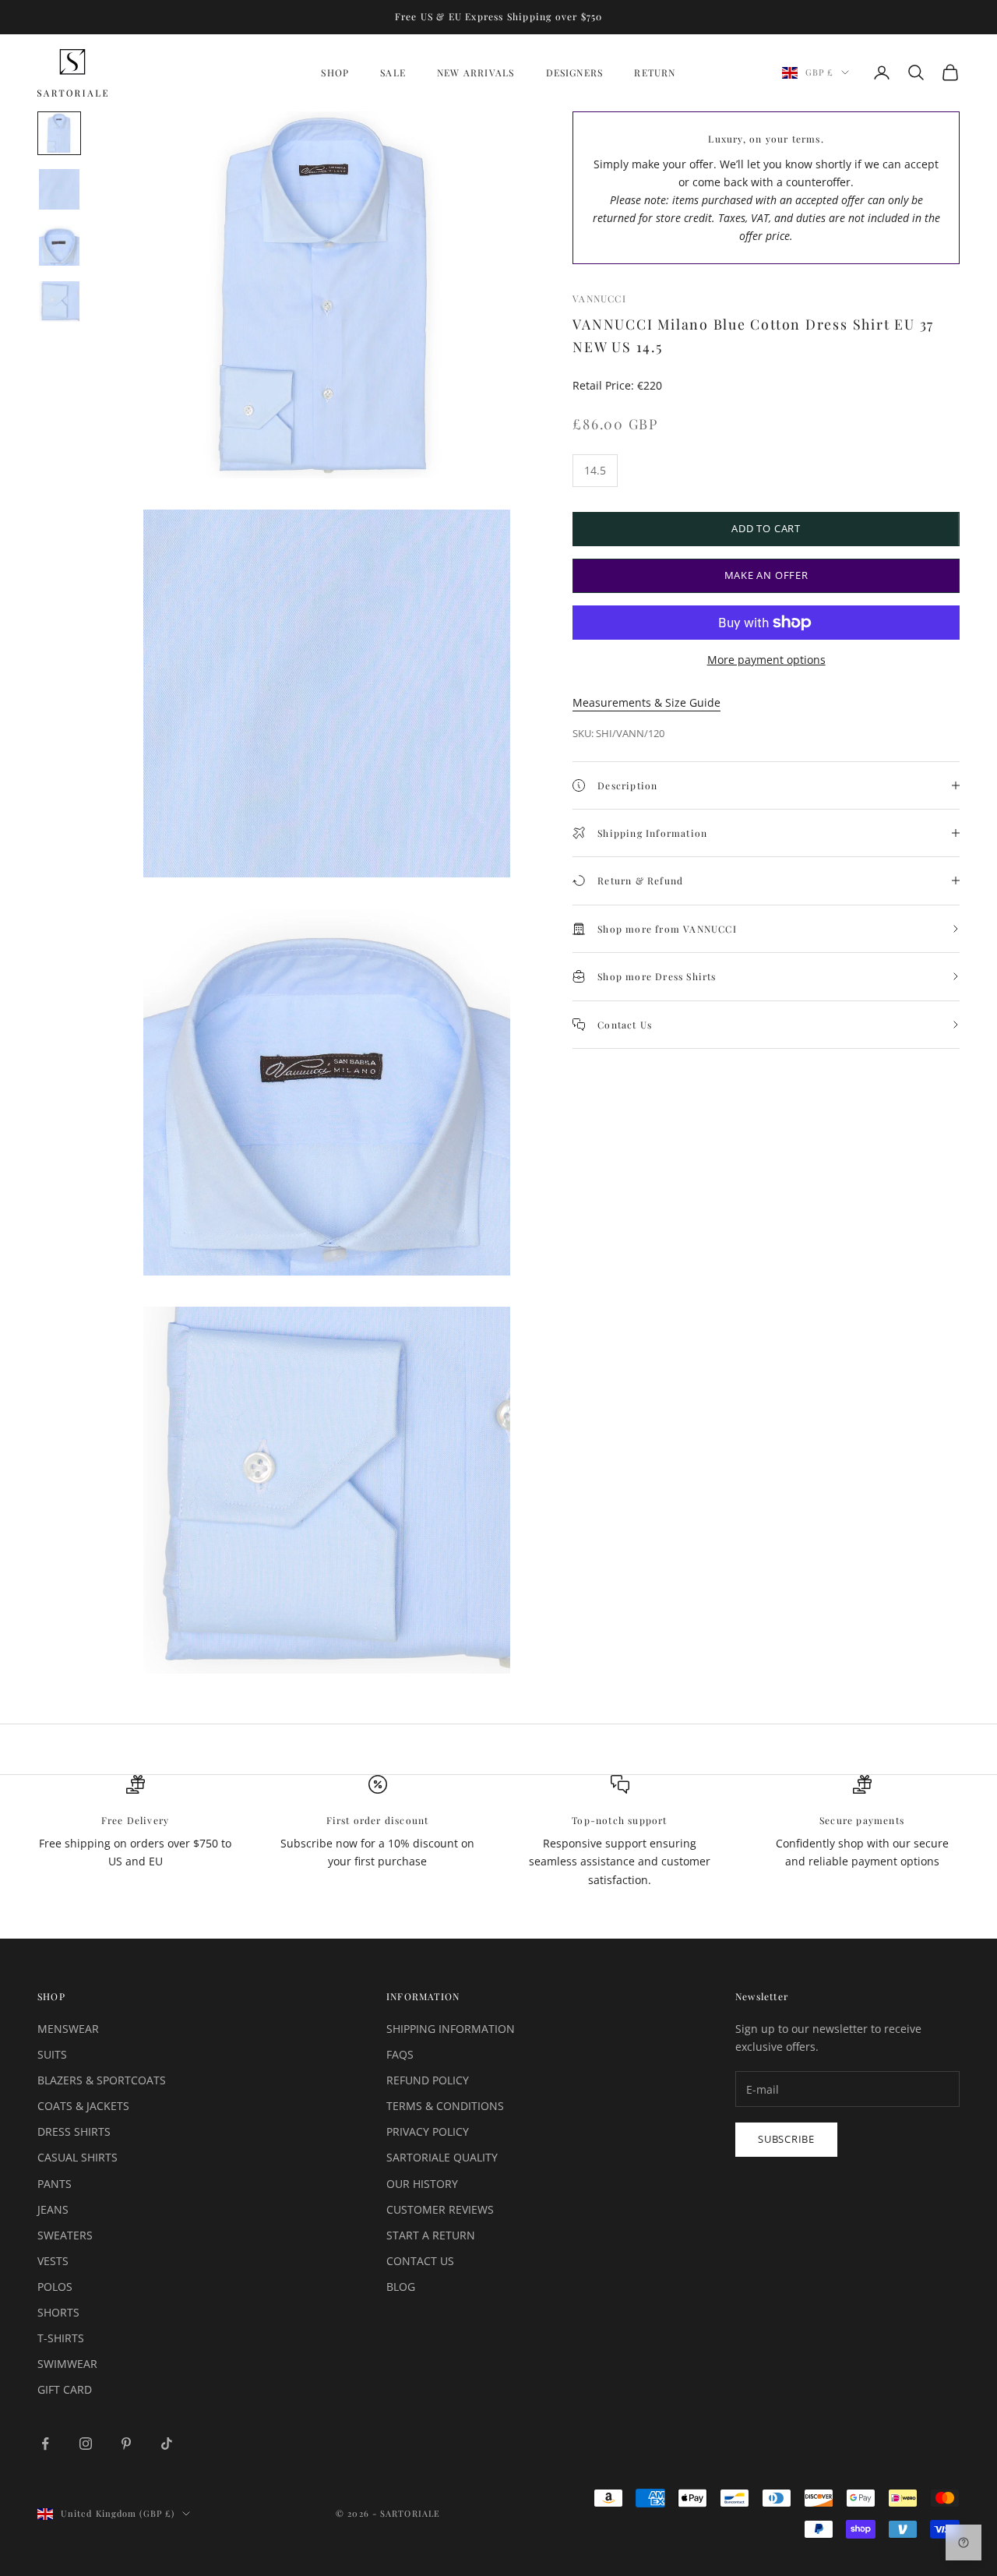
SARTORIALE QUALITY (442, 2157)
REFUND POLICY (428, 2080)
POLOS (55, 2287)
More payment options (766, 660)
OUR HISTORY (422, 2184)
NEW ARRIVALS (476, 72)
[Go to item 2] (59, 189)
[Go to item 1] (59, 133)
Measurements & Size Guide (646, 702)
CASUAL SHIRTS (78, 2157)
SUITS (52, 2054)
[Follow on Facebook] (45, 2444)
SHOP (335, 72)
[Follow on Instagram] (86, 2444)
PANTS (55, 2184)
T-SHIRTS (61, 2338)
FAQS (400, 2054)
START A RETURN (431, 2235)
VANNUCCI (599, 298)
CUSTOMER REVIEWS (440, 2209)
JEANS (53, 2209)
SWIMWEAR (67, 2364)
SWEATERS (65, 2235)
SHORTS (58, 2312)
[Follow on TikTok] (167, 2444)
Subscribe (786, 2139)
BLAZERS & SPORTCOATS (102, 2080)
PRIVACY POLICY (428, 2131)
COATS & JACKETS (83, 2106)
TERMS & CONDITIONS (445, 2106)
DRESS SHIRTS (74, 2131)
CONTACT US (420, 2261)
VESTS (53, 2261)
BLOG (401, 2287)
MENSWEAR (68, 2029)
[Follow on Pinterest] (126, 2444)
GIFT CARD (65, 2389)
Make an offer (766, 575)
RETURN (655, 72)
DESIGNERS (575, 72)
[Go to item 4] (59, 302)
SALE (393, 72)
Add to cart (766, 528)
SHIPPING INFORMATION (451, 2029)
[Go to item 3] (59, 245)
